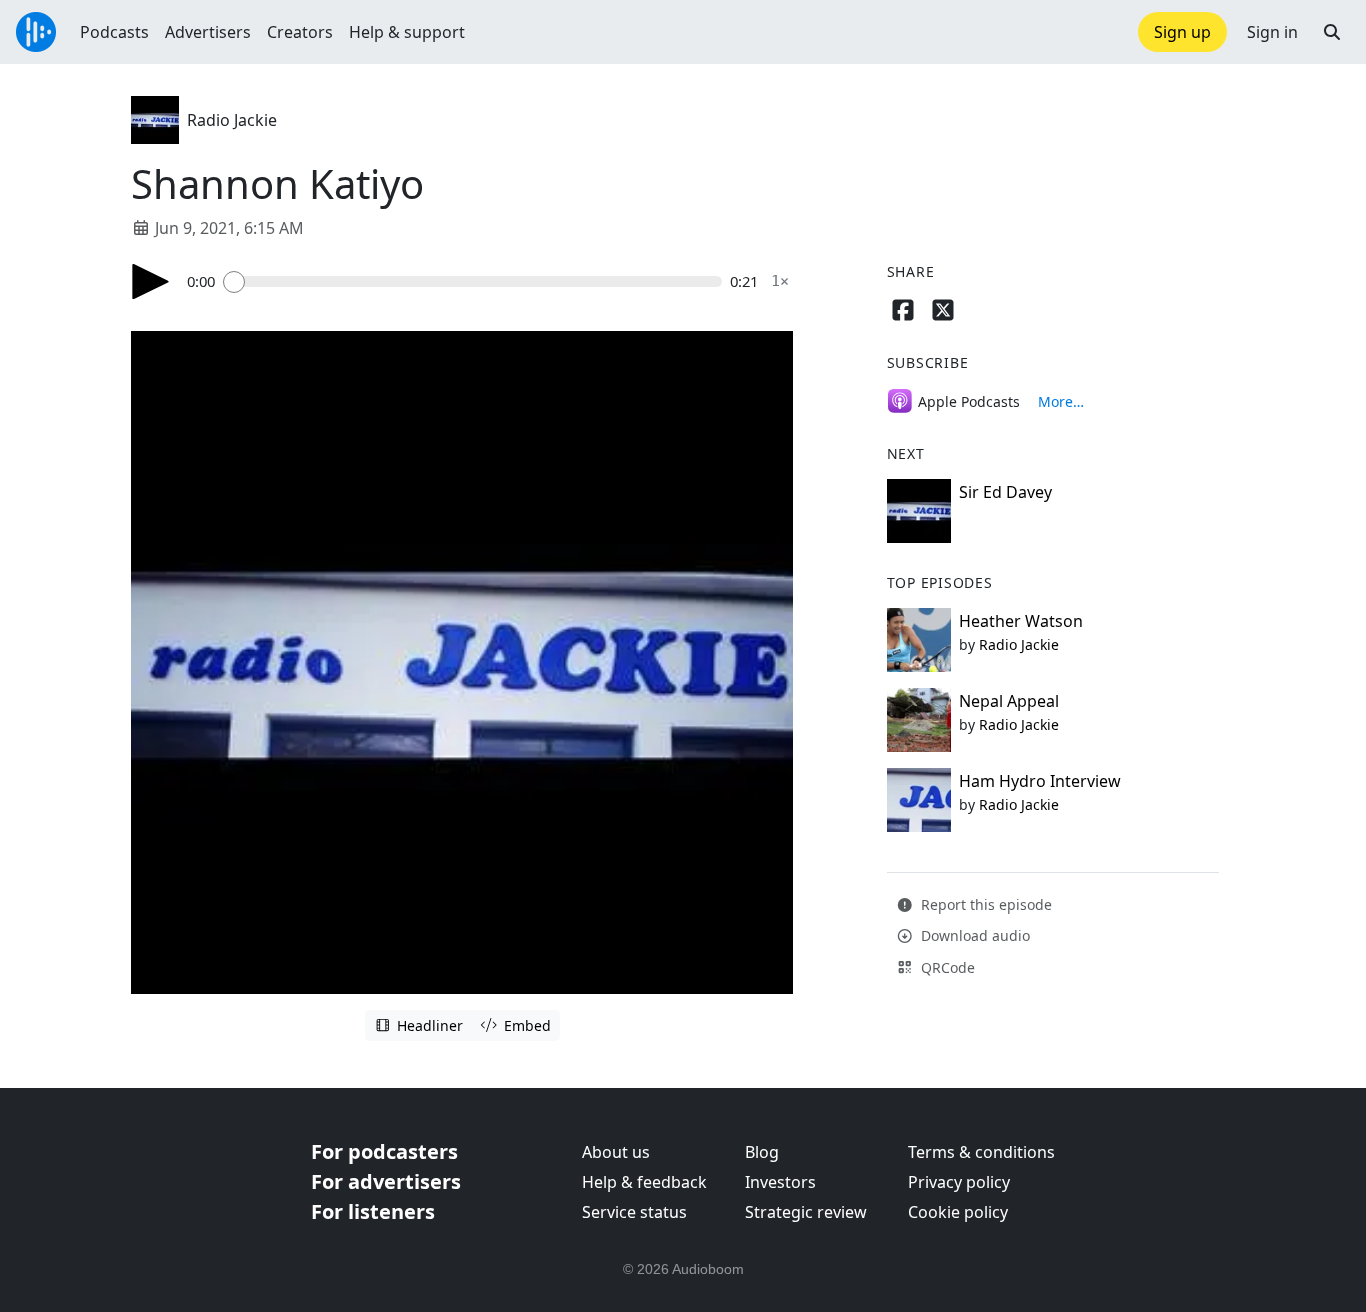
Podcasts (114, 32)
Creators (300, 32)
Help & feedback (644, 1182)
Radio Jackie (232, 120)
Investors (780, 1182)
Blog (762, 1152)
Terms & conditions (981, 1152)
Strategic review (806, 1212)
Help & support (407, 32)
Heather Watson (1021, 621)
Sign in (1272, 32)
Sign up (1182, 32)
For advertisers (386, 1181)
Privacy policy (959, 1182)
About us (616, 1152)
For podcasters (384, 1151)
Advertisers (208, 32)
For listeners (373, 1211)
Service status (634, 1212)
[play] (151, 281)
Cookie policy (958, 1212)
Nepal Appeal (1009, 701)
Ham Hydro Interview (1040, 781)
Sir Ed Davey (1005, 492)
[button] (1332, 32)
